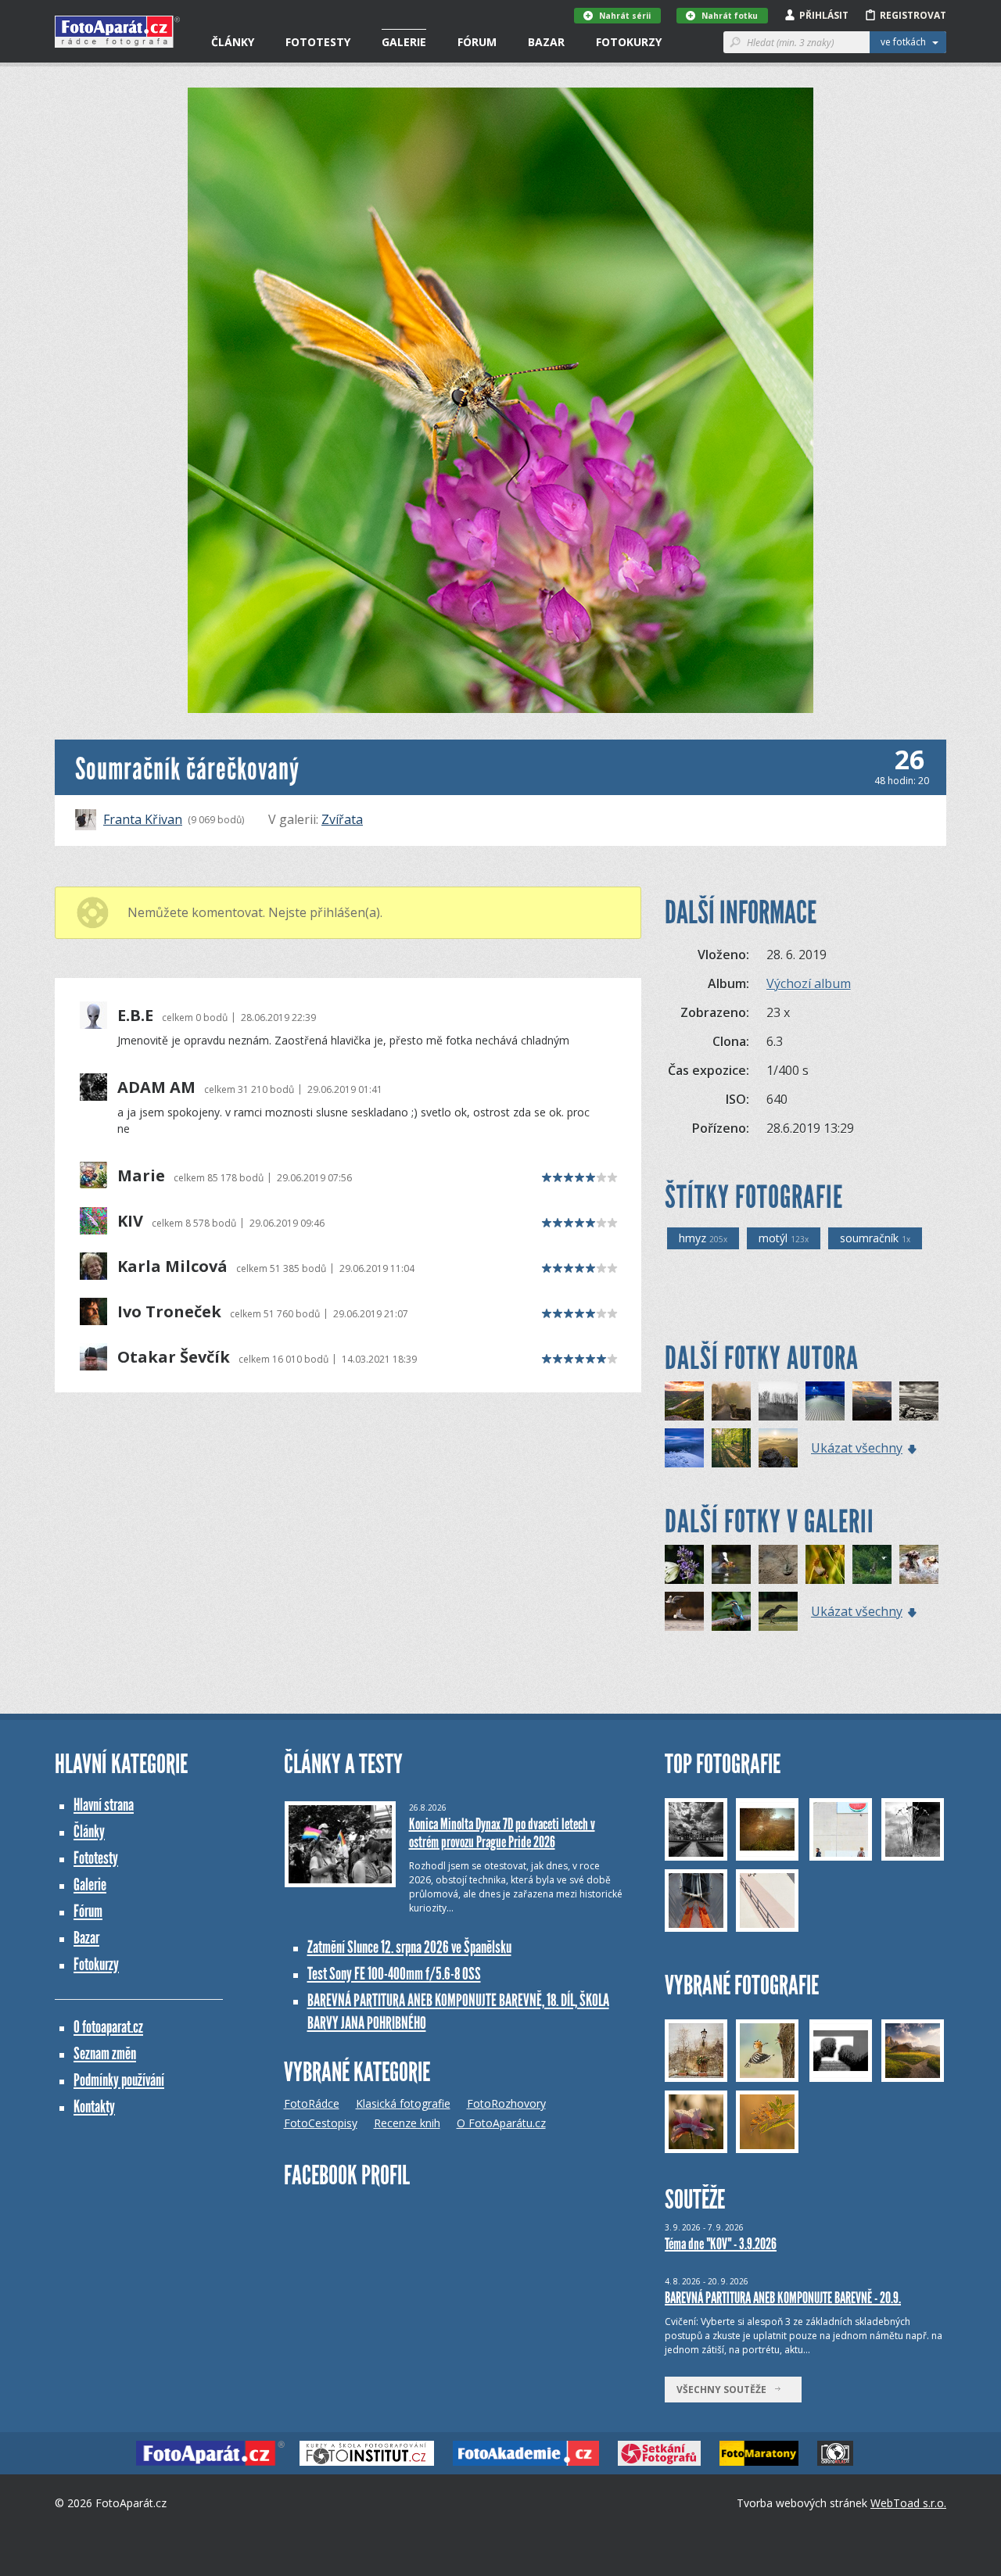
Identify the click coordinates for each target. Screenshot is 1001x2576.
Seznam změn (105, 2053)
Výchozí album (809, 983)
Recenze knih (407, 2123)
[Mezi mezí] (778, 1401)
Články (233, 42)
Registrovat (913, 15)
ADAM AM (156, 1087)
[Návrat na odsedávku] (872, 1564)
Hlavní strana (104, 1805)
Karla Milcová (172, 1267)
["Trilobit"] (778, 1564)
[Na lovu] (684, 1611)
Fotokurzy (629, 42)
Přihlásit (824, 15)
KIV (130, 1221)
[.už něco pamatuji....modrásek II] (825, 1564)
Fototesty (318, 42)
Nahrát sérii (625, 16)
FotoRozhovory (506, 2103)
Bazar (546, 42)
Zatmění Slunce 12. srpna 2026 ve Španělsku (409, 1947)
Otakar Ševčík (174, 1357)
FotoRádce (312, 2103)
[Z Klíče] (684, 1448)
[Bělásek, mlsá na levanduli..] (684, 1564)
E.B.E (135, 1016)
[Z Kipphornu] (872, 1401)
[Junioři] (731, 1564)
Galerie (404, 42)
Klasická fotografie (403, 2103)
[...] (919, 1564)
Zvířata (342, 819)
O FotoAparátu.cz (501, 2123)
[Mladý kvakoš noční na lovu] (778, 1611)
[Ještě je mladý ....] (731, 1611)
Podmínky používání (119, 2080)
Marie (141, 1176)
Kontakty (94, 2107)
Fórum (477, 42)
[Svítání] (778, 1448)
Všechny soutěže (725, 2390)
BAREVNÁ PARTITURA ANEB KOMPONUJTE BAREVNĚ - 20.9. (783, 2298)
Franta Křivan (143, 819)
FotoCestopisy (321, 2123)
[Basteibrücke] (731, 1401)
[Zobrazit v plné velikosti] (500, 400)
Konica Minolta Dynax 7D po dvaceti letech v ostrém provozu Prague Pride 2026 (502, 1833)
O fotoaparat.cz (108, 2027)
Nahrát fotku (730, 16)
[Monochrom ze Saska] (919, 1401)
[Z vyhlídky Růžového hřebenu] (684, 1401)
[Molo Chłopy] (825, 1401)
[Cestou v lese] (731, 1448)
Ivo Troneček (169, 1312)
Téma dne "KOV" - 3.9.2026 (721, 2244)
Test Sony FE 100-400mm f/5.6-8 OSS (394, 1974)
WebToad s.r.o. (908, 2503)
